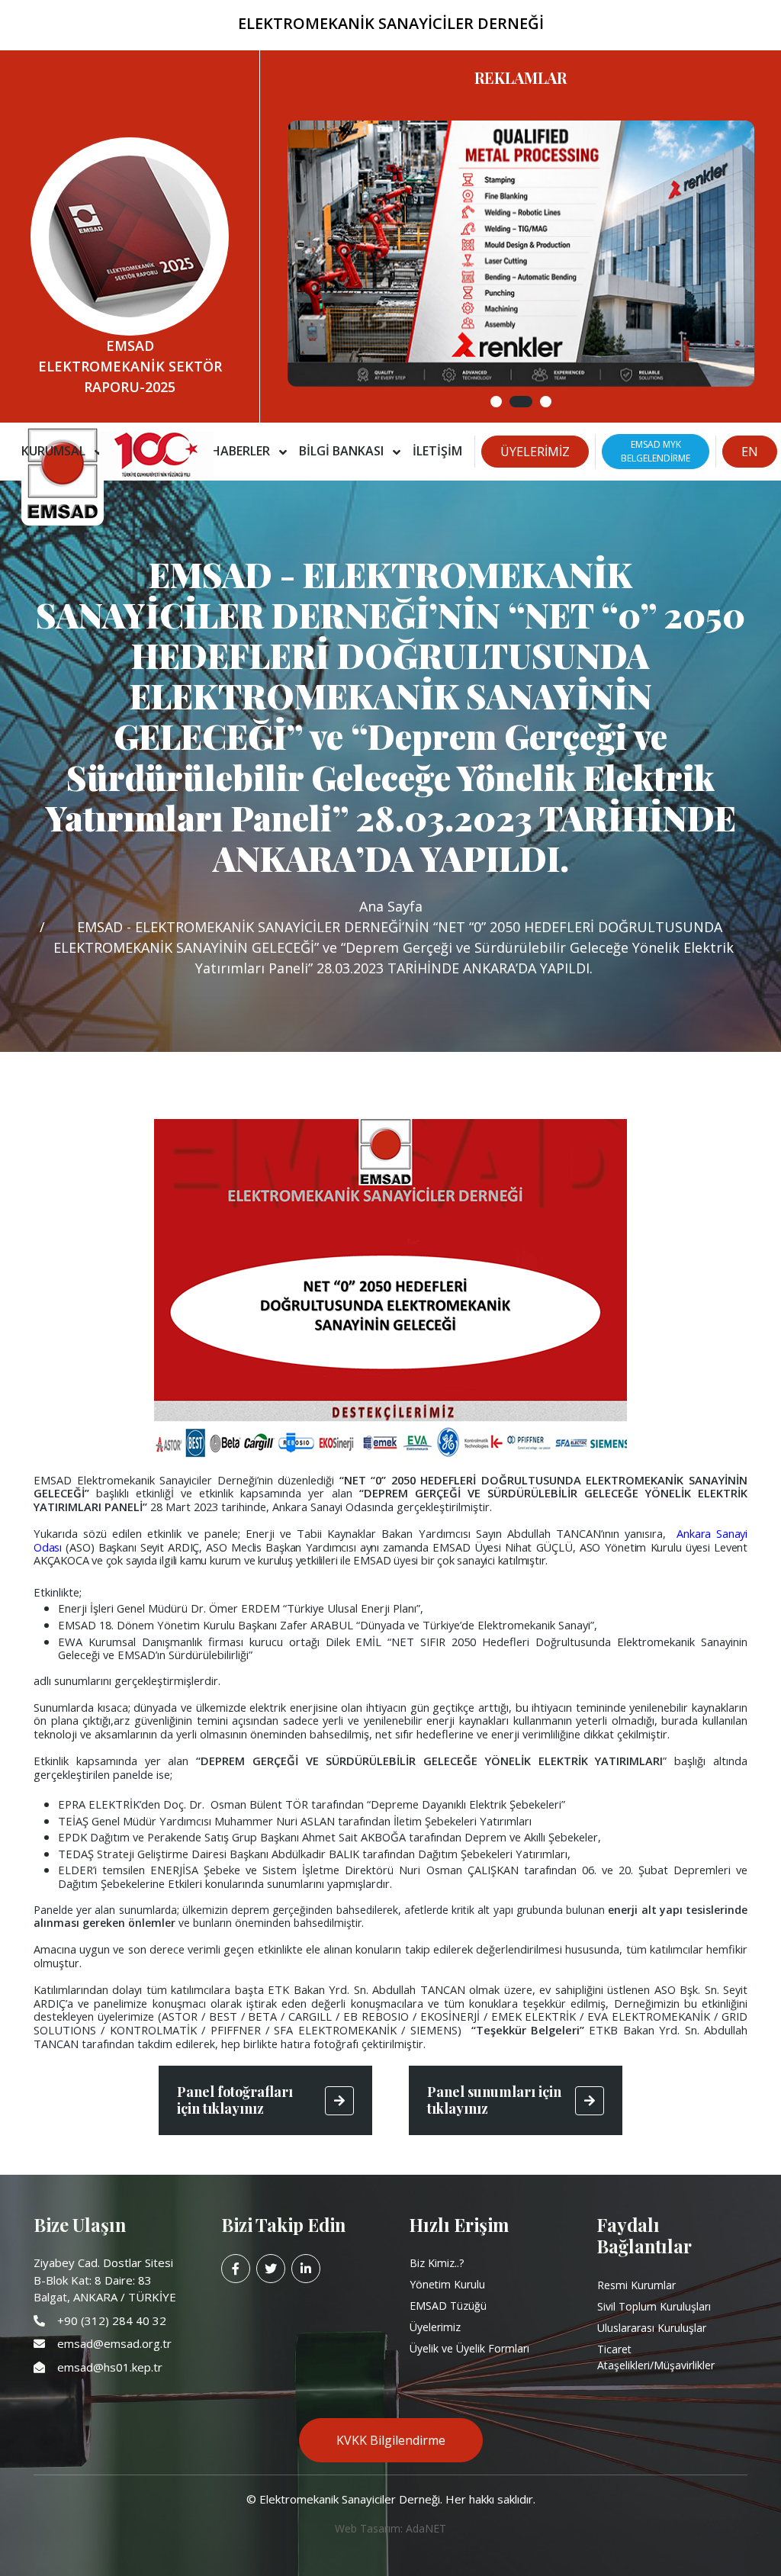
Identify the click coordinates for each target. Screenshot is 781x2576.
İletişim (437, 451)
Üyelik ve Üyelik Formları (469, 2348)
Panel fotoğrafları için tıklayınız (235, 2100)
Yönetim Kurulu (447, 2284)
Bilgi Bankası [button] (343, 451)
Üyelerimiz (435, 2327)
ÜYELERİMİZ (535, 452)
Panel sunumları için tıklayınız (494, 2100)
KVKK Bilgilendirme (391, 2440)
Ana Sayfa (391, 906)
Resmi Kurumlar (636, 2285)
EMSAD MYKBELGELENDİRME (656, 451)
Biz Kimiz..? (437, 2263)
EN (750, 452)
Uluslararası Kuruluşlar (652, 2328)
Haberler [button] (242, 451)
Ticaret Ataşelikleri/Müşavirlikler (656, 2357)
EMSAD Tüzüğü (448, 2306)
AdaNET (426, 2528)
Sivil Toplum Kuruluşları (654, 2306)
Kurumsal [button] (55, 451)
